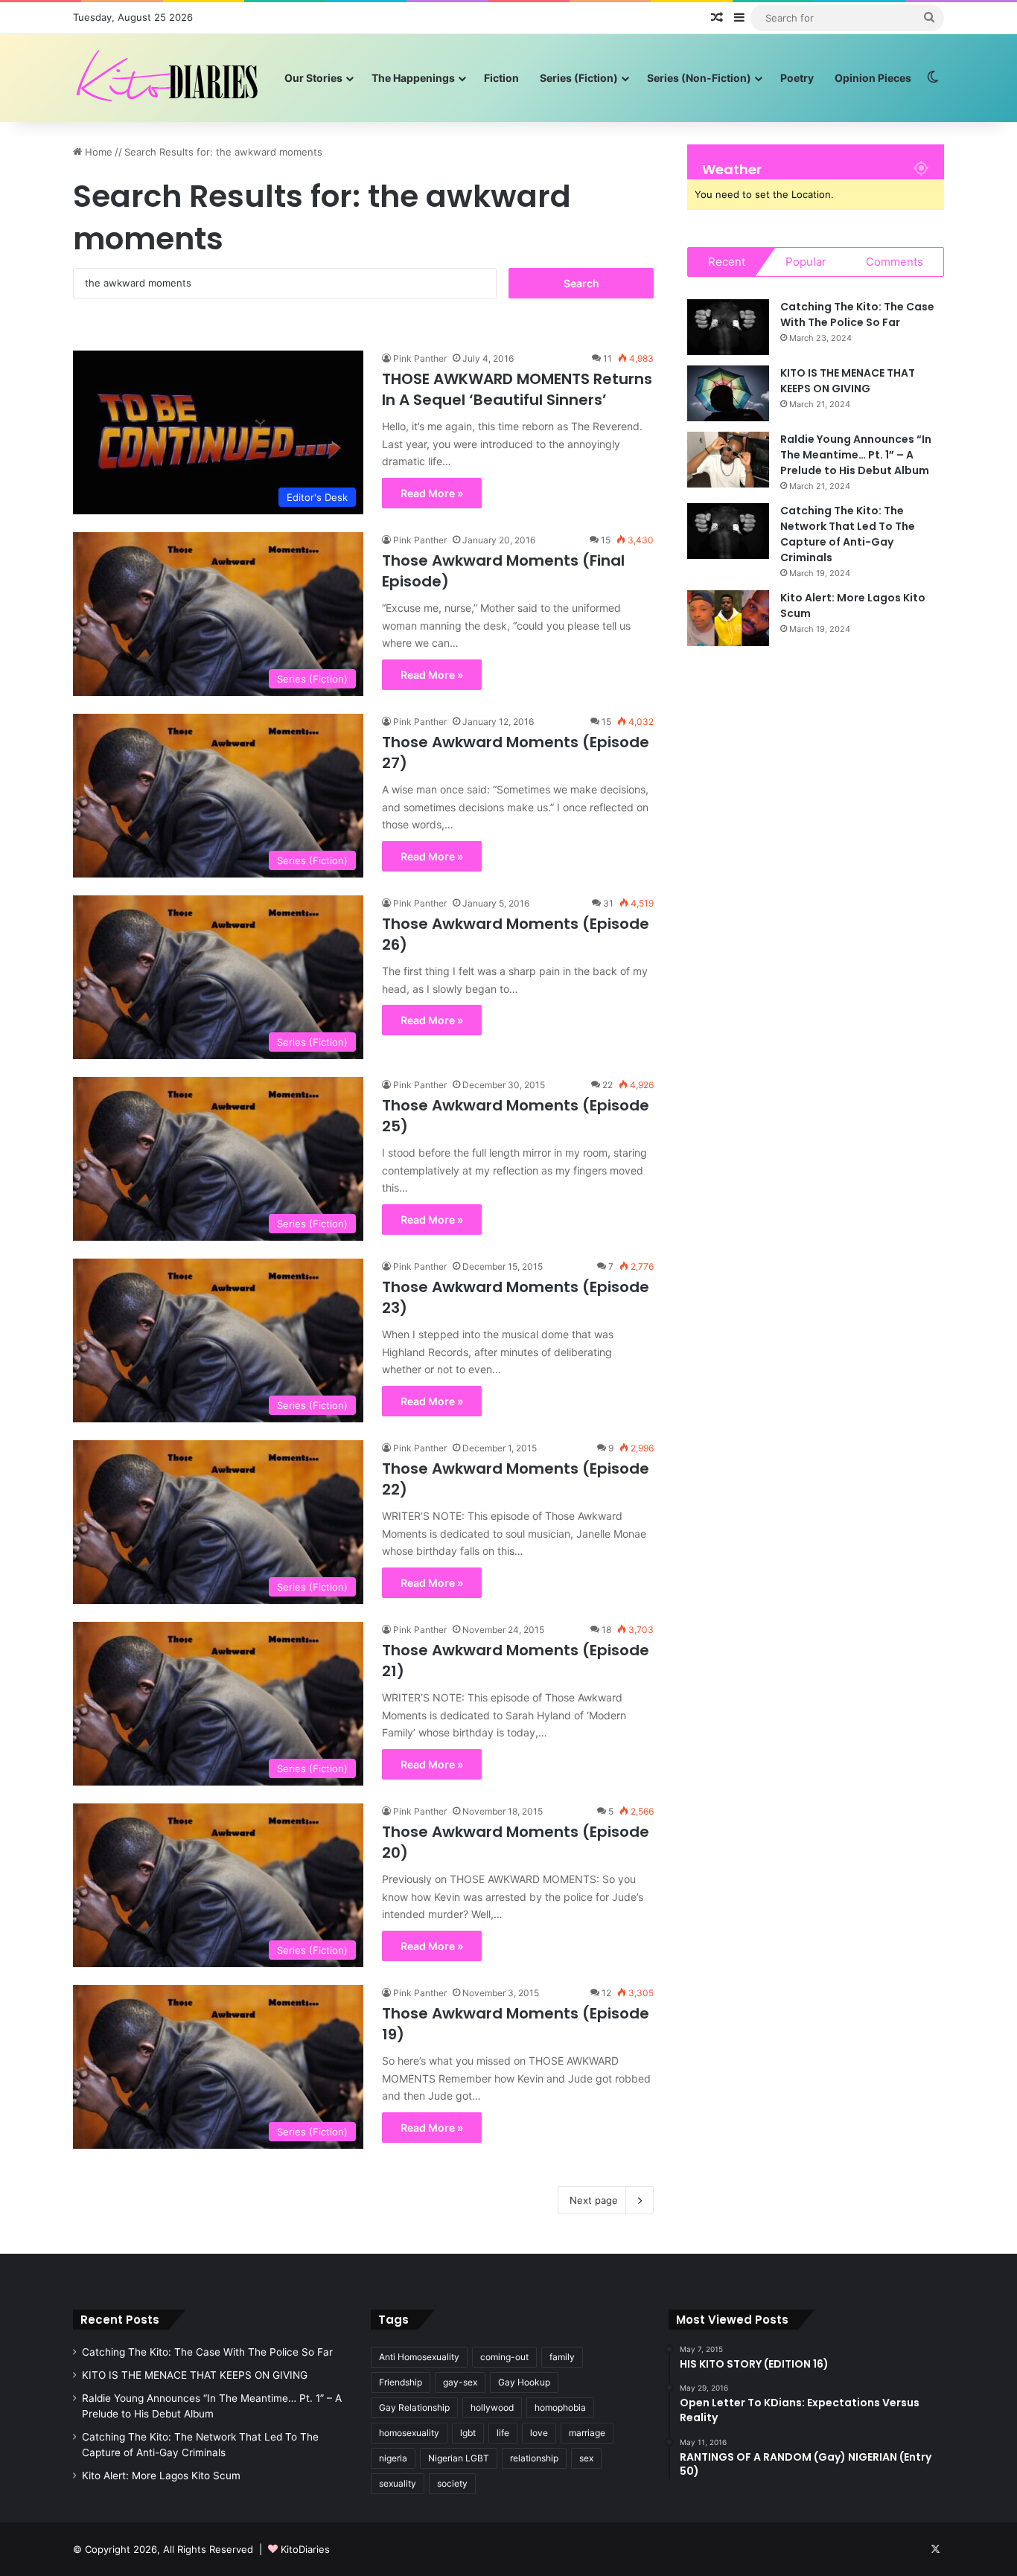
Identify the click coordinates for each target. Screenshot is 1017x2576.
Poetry (797, 78)
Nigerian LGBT (459, 2458)
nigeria (393, 2458)
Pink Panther (420, 358)
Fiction (501, 78)
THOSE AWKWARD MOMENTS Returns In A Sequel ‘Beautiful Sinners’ (517, 389)
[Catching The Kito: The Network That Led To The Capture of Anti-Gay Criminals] (728, 531)
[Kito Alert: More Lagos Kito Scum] (728, 618)
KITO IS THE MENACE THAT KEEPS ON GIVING (848, 381)
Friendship (401, 2382)
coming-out (504, 2357)
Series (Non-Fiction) (699, 78)
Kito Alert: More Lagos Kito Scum (161, 2476)
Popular (806, 262)
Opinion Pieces (873, 78)
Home (97, 152)
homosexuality (409, 2433)
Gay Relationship (414, 2407)
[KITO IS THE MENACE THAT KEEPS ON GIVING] (728, 393)
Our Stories (313, 78)
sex (586, 2458)
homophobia (560, 2407)
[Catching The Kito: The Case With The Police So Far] (728, 327)
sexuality (398, 2483)
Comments (895, 262)
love (539, 2433)
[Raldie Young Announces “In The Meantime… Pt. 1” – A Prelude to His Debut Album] (728, 460)
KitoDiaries (305, 2549)
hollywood (492, 2407)
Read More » (432, 493)
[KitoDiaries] (169, 78)
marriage (587, 2433)
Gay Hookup (524, 2382)
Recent (727, 262)
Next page (594, 2200)
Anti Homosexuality (419, 2357)
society (452, 2483)
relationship (534, 2458)
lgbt (468, 2433)
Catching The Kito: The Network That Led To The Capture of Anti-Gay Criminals (848, 534)
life (503, 2433)
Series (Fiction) (579, 78)
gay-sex (460, 2382)
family (562, 2357)
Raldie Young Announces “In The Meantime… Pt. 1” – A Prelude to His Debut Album (856, 455)
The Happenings (413, 78)
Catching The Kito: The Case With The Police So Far (857, 314)
